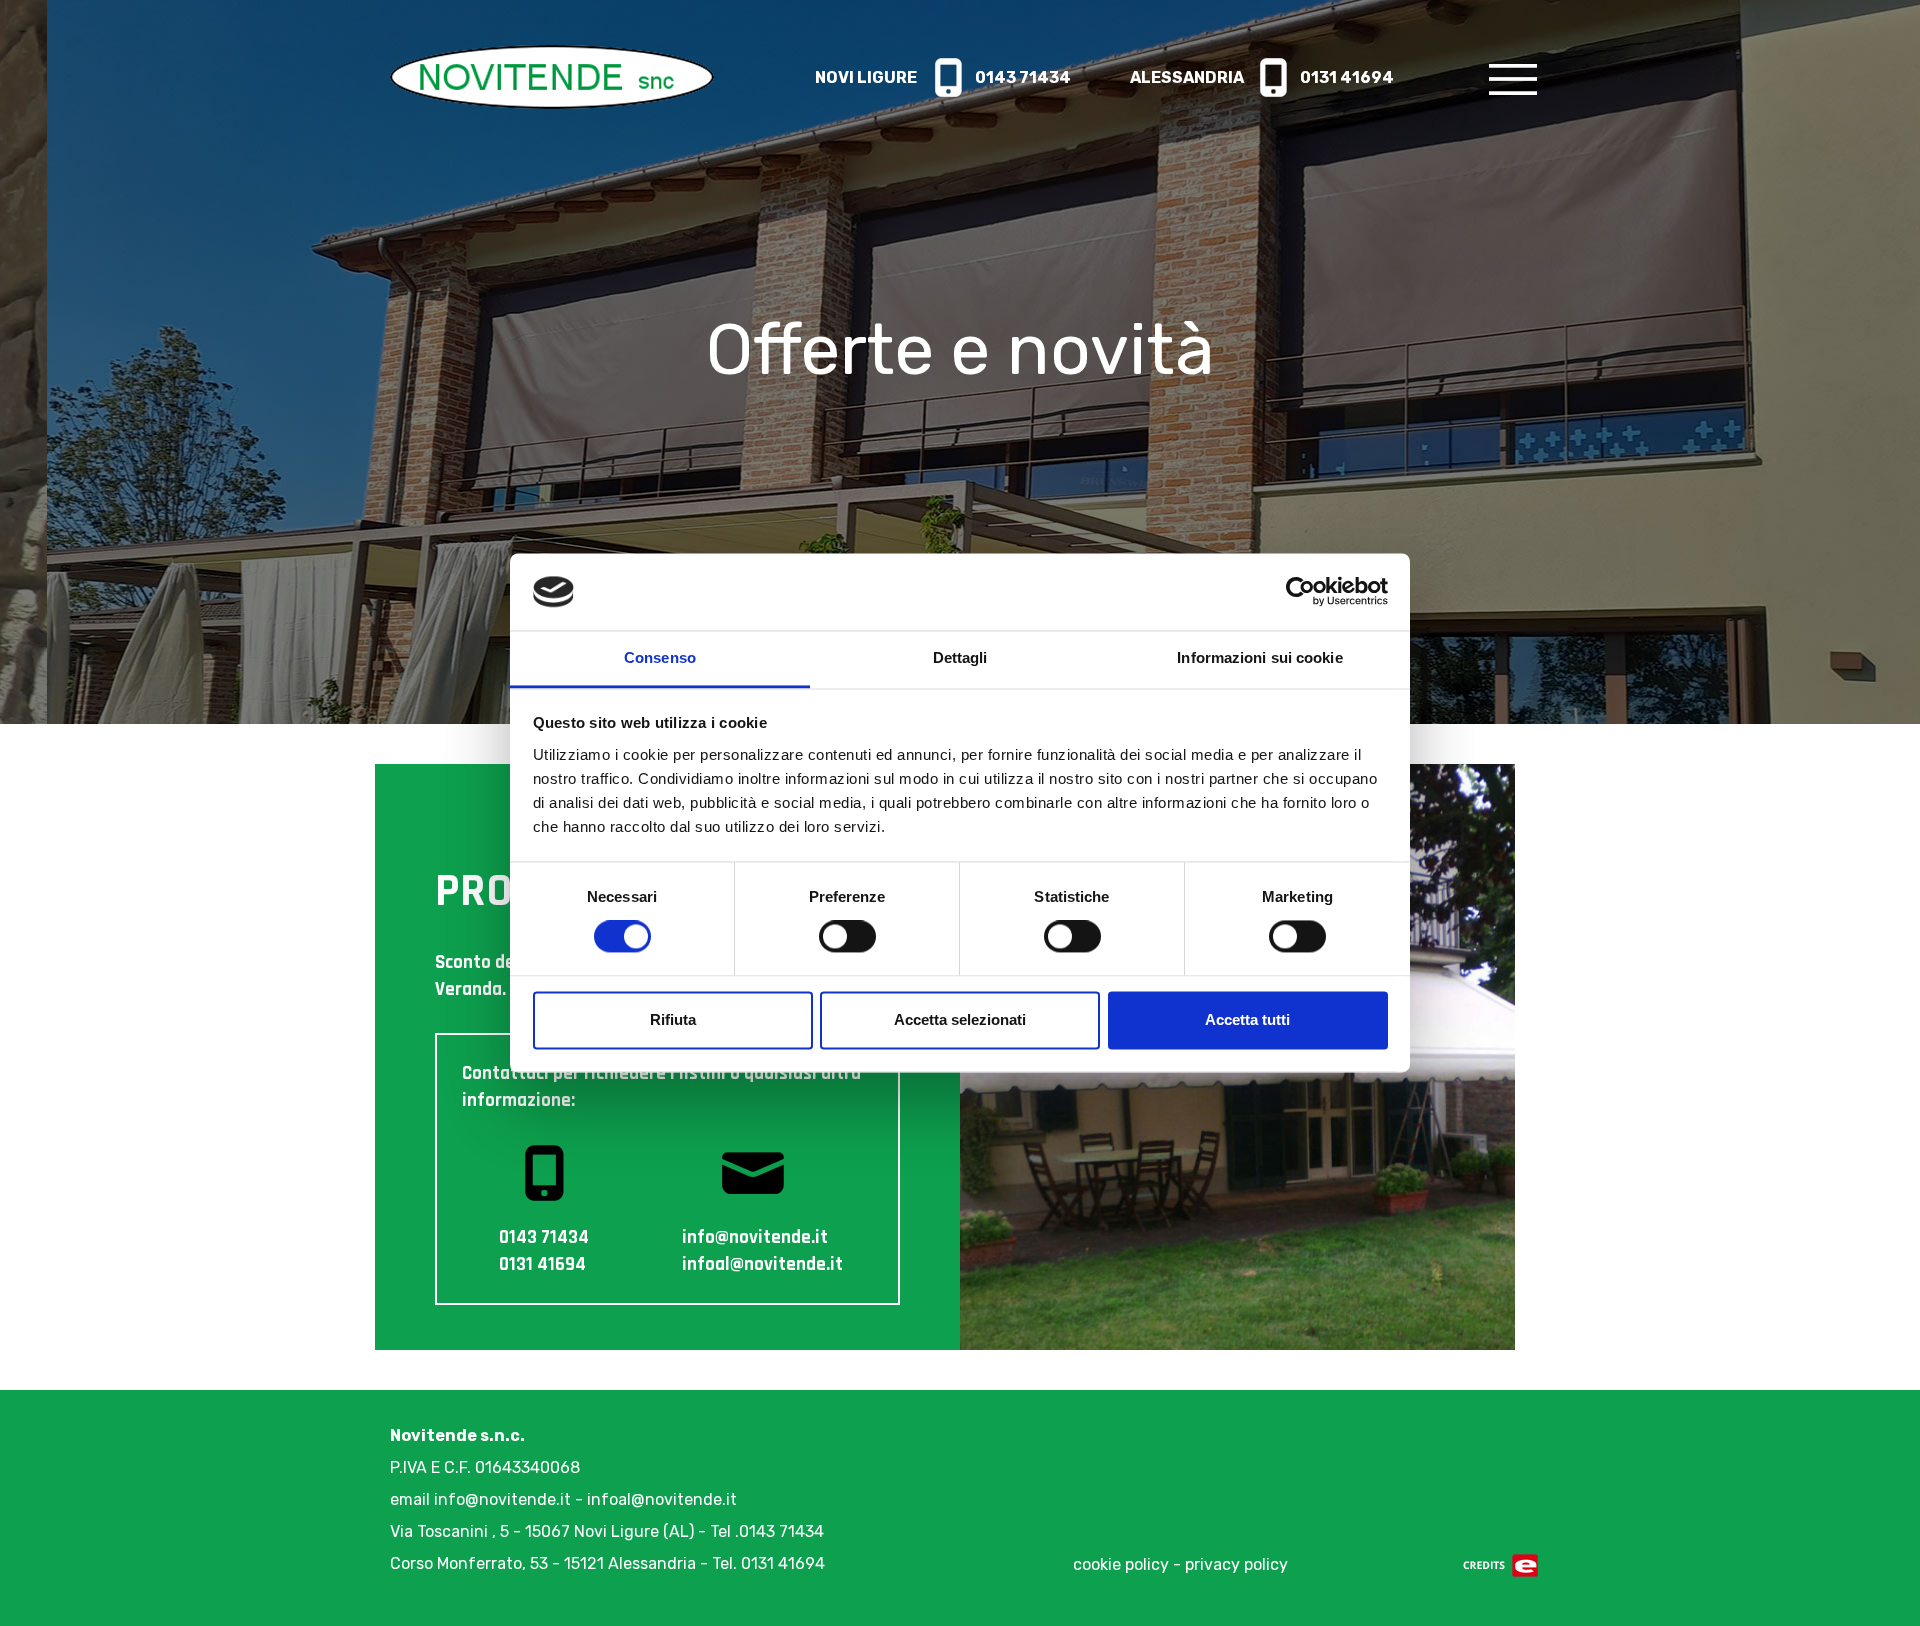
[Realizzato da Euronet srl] (1501, 1563)
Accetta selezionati (960, 1019)
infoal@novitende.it (662, 1499)
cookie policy (1121, 1564)
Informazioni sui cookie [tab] (1259, 657)
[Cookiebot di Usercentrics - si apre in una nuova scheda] (1300, 592)
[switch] (847, 937)
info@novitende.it (502, 1499)
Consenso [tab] (660, 657)
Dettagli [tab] (960, 657)
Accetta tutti (1247, 1019)
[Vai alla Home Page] (552, 75)
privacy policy (1236, 1564)
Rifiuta (673, 1019)
